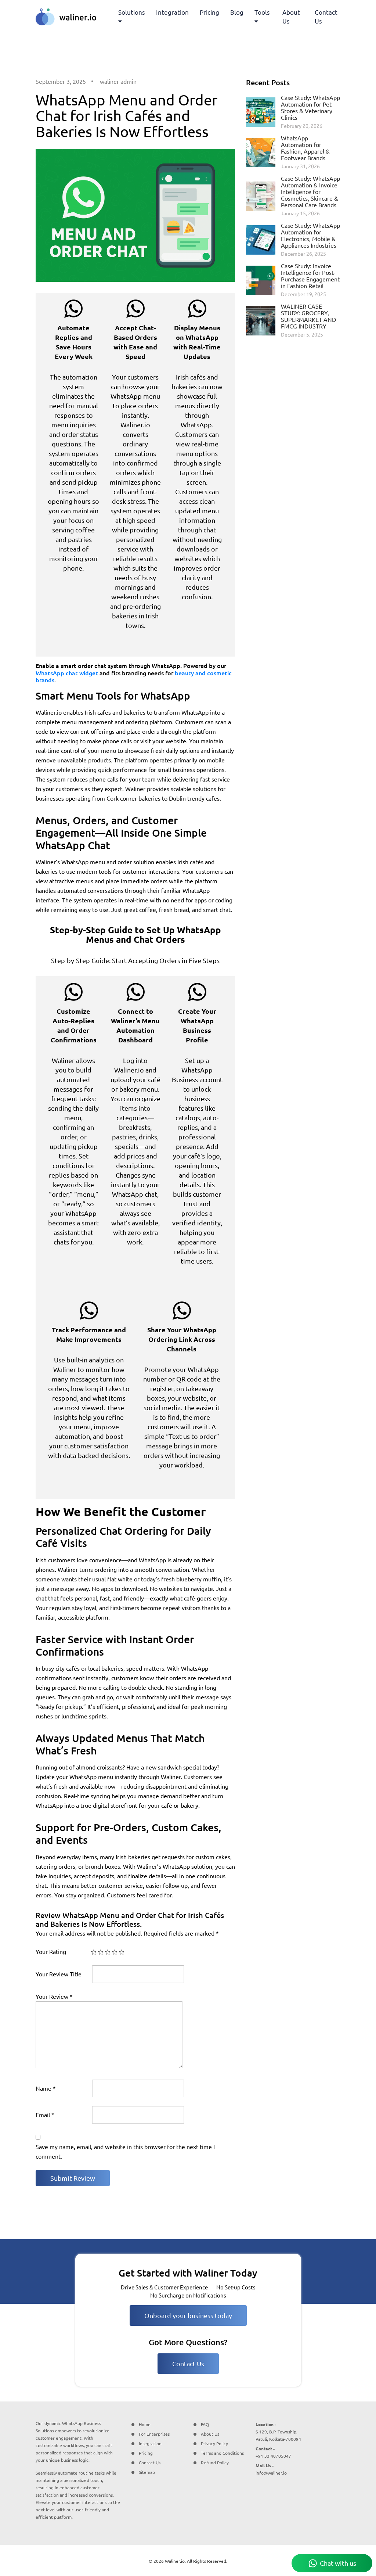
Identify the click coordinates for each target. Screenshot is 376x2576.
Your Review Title (59, 1974)
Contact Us (326, 17)
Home (145, 2424)
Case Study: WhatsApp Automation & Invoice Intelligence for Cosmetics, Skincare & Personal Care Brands (310, 192)
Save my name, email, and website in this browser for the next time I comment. (125, 2152)
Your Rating (51, 1952)
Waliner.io (175, 2561)
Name (46, 2088)
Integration (172, 12)
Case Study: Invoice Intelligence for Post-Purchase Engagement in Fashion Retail (310, 276)
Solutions (132, 12)
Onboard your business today (188, 2315)
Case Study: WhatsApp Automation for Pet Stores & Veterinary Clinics (310, 108)
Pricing (209, 12)
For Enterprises (154, 2434)
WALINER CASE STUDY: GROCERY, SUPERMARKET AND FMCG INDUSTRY (308, 316)
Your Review (54, 1997)
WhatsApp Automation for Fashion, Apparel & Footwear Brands (305, 148)
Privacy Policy (214, 2444)
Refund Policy (215, 2463)
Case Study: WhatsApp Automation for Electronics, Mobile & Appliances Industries (310, 236)
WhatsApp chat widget (67, 673)
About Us (291, 17)
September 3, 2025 (61, 82)
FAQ (205, 2424)
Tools (262, 12)
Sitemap (147, 2472)
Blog (237, 12)
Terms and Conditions (222, 2453)
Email (45, 2115)
